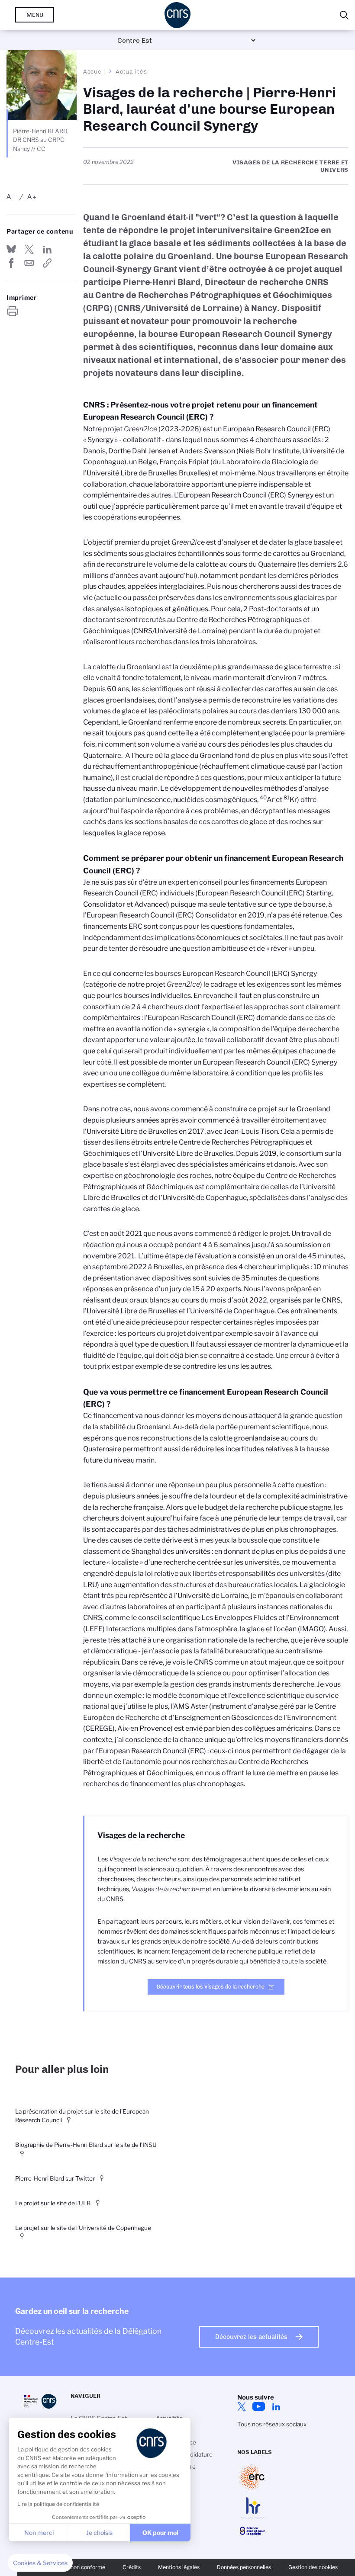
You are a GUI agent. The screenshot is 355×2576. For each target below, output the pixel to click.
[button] (40, 2563)
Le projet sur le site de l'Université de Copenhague (83, 2228)
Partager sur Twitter (29, 249)
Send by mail (29, 263)
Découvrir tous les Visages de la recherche (211, 1987)
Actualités (131, 71)
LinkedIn (276, 2406)
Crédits (132, 2567)
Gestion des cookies (313, 2567)
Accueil (94, 71)
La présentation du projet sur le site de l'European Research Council (82, 2116)
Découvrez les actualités (251, 2337)
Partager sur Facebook (11, 263)
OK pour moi (160, 2533)
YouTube (259, 2406)
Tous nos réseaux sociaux (272, 2424)
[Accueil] (177, 15)
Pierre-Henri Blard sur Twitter (55, 2178)
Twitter (242, 2406)
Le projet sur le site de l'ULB (53, 2203)
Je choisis (99, 2533)
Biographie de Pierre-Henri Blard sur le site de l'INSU (86, 2145)
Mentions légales (179, 2567)
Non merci (39, 2533)
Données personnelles (244, 2567)
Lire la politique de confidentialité (58, 2504)
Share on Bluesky (11, 249)
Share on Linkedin (47, 249)
